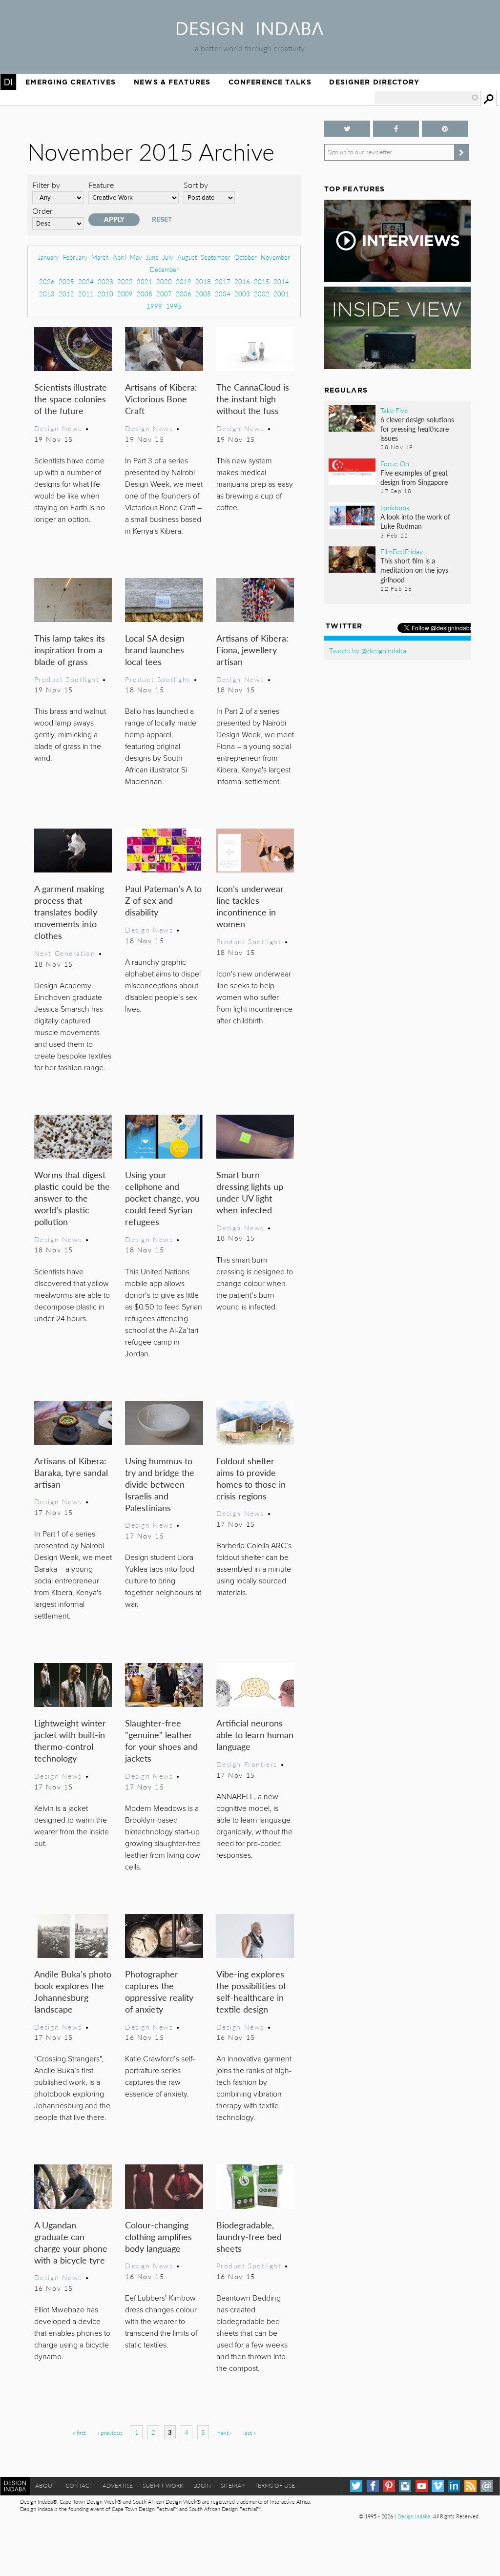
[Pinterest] (389, 2486)
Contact (79, 2485)
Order (42, 211)
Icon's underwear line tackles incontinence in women (250, 906)
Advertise (118, 2485)
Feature (101, 185)
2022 (125, 281)
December (164, 269)
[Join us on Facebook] (396, 129)
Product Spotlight (67, 679)
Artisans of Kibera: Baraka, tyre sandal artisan (71, 1472)
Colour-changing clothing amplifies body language (158, 2236)
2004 (223, 294)
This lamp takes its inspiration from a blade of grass (70, 650)
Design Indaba (414, 2516)
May (136, 257)
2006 (184, 294)
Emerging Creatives (71, 82)
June (152, 257)
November (275, 257)
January (49, 257)
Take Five (394, 410)
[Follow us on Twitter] (347, 129)
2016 (242, 281)
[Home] (250, 32)
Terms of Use (275, 2485)
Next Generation (65, 953)
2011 (86, 294)
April (119, 257)
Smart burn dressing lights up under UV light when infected (250, 1192)
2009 (125, 294)
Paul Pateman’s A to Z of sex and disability (163, 900)
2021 (145, 281)
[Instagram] (405, 2486)
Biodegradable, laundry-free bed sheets (249, 2236)
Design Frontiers (247, 1764)
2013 (47, 294)
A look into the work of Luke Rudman (415, 521)
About (45, 2485)
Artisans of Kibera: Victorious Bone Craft (161, 399)
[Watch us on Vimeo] (438, 2486)
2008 (145, 294)
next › (224, 2433)
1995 (174, 306)
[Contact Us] (487, 2486)
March (100, 257)
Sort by (196, 185)
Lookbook (395, 507)
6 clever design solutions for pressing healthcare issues (417, 429)
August (187, 257)
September (216, 257)
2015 (262, 281)
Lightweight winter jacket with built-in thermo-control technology (70, 1740)
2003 (242, 294)
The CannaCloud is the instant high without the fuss (253, 399)
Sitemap (233, 2485)
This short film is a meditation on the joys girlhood (414, 570)
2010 (105, 294)
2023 (105, 281)
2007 (164, 294)
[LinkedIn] (454, 2486)
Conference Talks (270, 82)
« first (79, 2433)
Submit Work (163, 2485)
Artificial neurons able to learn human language (255, 1735)
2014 (281, 281)
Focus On (395, 463)
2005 (203, 294)
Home (8, 82)
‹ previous (110, 2433)
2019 (184, 281)
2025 (66, 281)
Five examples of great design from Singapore (414, 477)
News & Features (172, 82)
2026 (47, 281)
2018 (203, 281)
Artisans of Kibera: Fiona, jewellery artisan (252, 650)
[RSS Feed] (470, 2486)
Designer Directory (374, 82)
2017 (223, 281)
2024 (86, 281)
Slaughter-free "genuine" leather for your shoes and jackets (161, 1740)
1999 (154, 306)
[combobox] (427, 98)
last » (250, 2433)
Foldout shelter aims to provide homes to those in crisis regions (251, 1478)
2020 (164, 281)
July (168, 257)
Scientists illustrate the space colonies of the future (71, 399)
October (246, 257)
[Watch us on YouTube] (422, 2486)
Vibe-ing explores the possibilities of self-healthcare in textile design (251, 1991)
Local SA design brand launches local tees (155, 650)
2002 (262, 294)
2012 (66, 294)
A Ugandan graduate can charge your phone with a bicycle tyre (71, 2242)
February (75, 257)
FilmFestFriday (402, 551)
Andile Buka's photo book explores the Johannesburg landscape (73, 1991)
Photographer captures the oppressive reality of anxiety (159, 1991)
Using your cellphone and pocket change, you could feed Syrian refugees (162, 1198)
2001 (281, 294)
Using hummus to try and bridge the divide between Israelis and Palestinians (160, 1484)
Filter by (46, 185)
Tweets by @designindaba (368, 650)
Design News (58, 428)
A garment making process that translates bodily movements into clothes (69, 912)
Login (202, 2485)
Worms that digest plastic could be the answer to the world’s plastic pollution (72, 1198)
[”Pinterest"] (445, 129)
